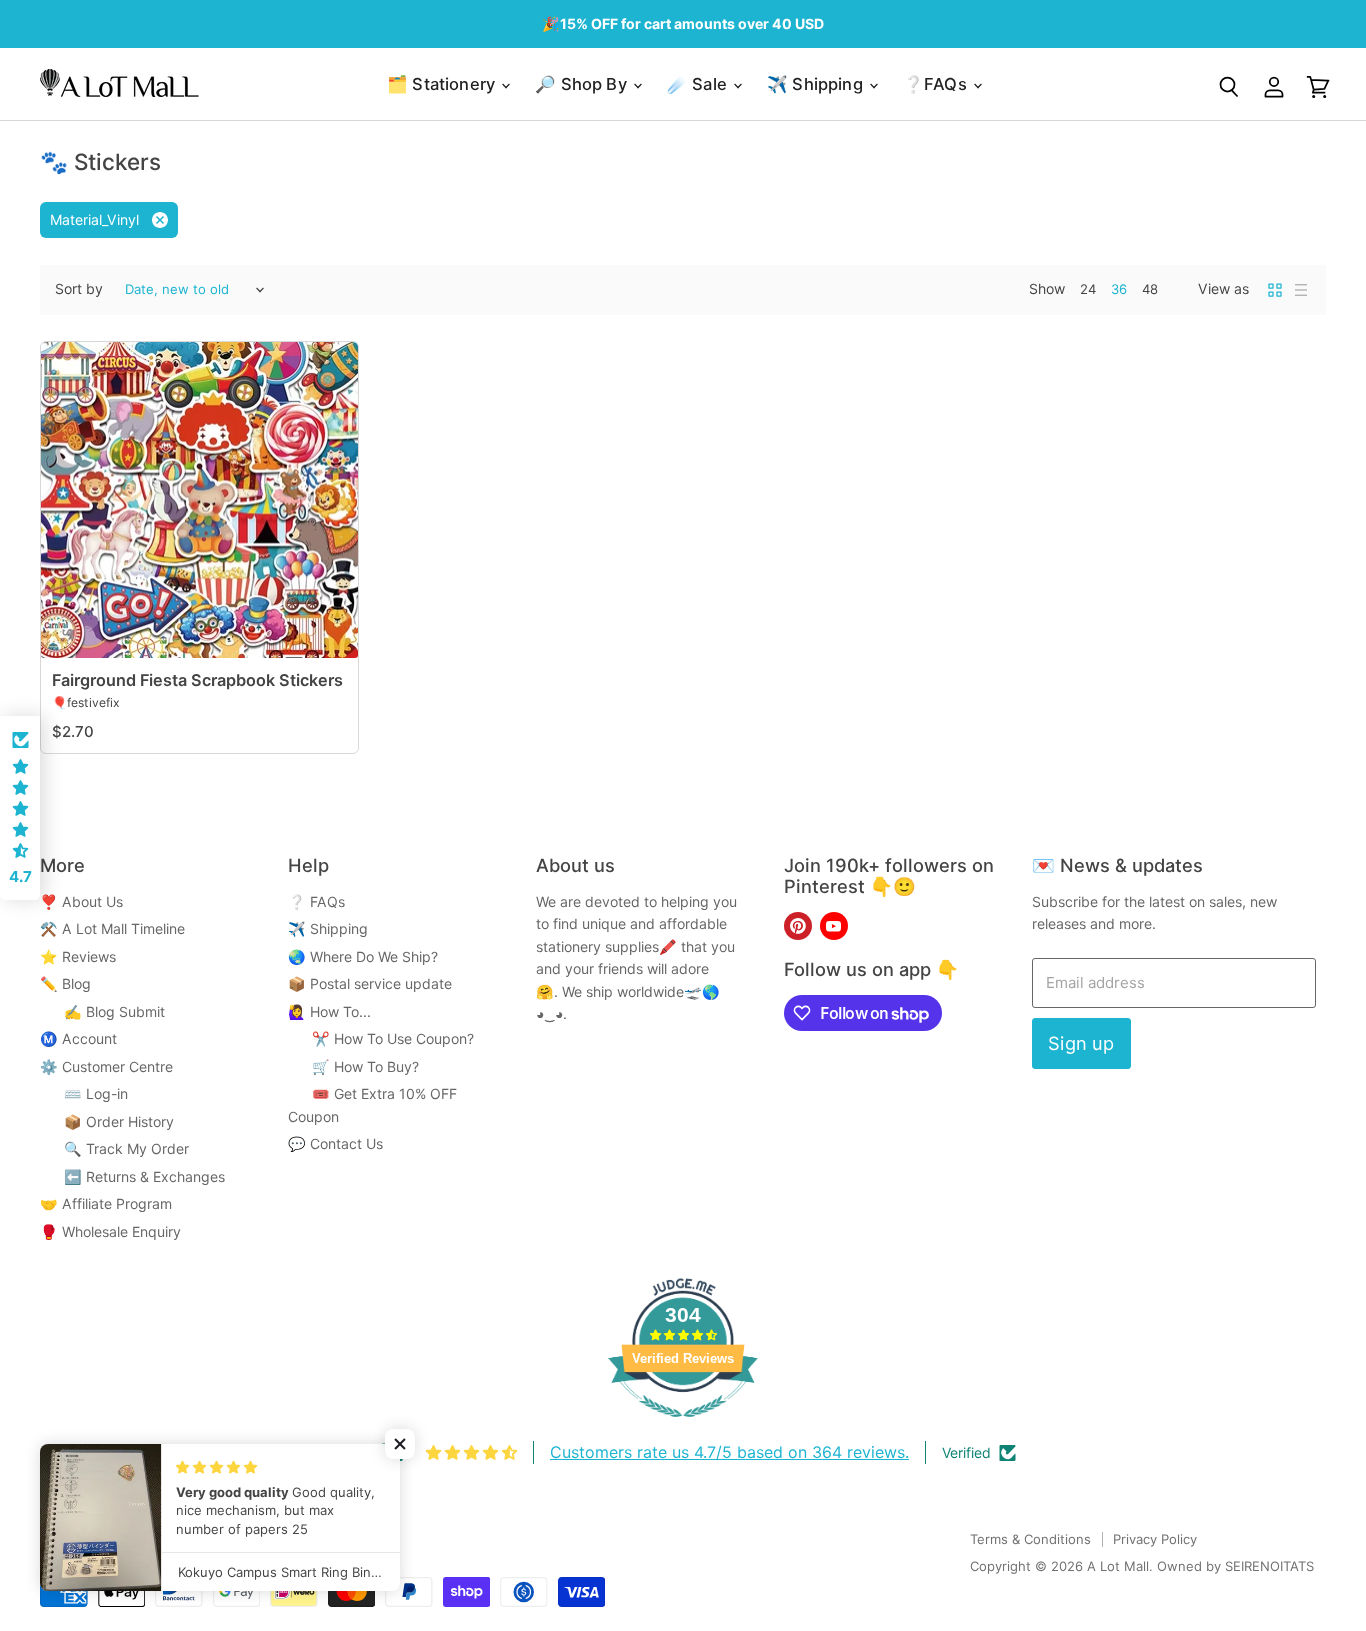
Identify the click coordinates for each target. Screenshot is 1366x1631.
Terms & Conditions (1030, 1539)
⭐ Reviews (78, 956)
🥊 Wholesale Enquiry (110, 1231)
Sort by (79, 289)
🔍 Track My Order (114, 1148)
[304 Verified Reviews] (683, 1427)
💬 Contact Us (335, 1143)
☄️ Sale (699, 84)
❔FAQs (937, 84)
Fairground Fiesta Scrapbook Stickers (197, 680)
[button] (20, 808)
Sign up (1081, 1043)
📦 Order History (107, 1121)
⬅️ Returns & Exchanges (132, 1176)
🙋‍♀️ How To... (329, 1011)
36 (1119, 289)
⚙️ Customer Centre (106, 1066)
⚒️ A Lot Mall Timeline (112, 928)
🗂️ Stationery (443, 84)
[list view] (1301, 290)
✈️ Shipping (817, 84)
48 (1150, 289)
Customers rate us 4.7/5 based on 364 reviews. (729, 1452)
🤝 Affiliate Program (106, 1203)
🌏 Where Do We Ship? (363, 956)
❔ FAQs (316, 901)
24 (1088, 289)
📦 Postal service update (370, 983)
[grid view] (1275, 290)
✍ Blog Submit (102, 1011)
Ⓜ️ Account (78, 1038)
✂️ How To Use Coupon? (381, 1038)
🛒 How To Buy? (353, 1066)
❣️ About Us (81, 901)
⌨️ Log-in (84, 1093)
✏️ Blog (65, 983)
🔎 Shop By (583, 84)
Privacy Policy (1155, 1539)
